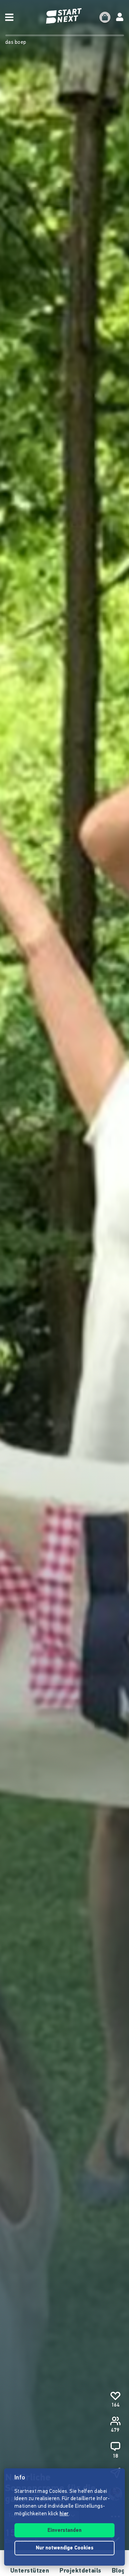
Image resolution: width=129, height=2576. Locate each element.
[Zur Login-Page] (120, 17)
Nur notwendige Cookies (65, 2548)
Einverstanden (64, 2531)
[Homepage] (65, 16)
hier (64, 2514)
